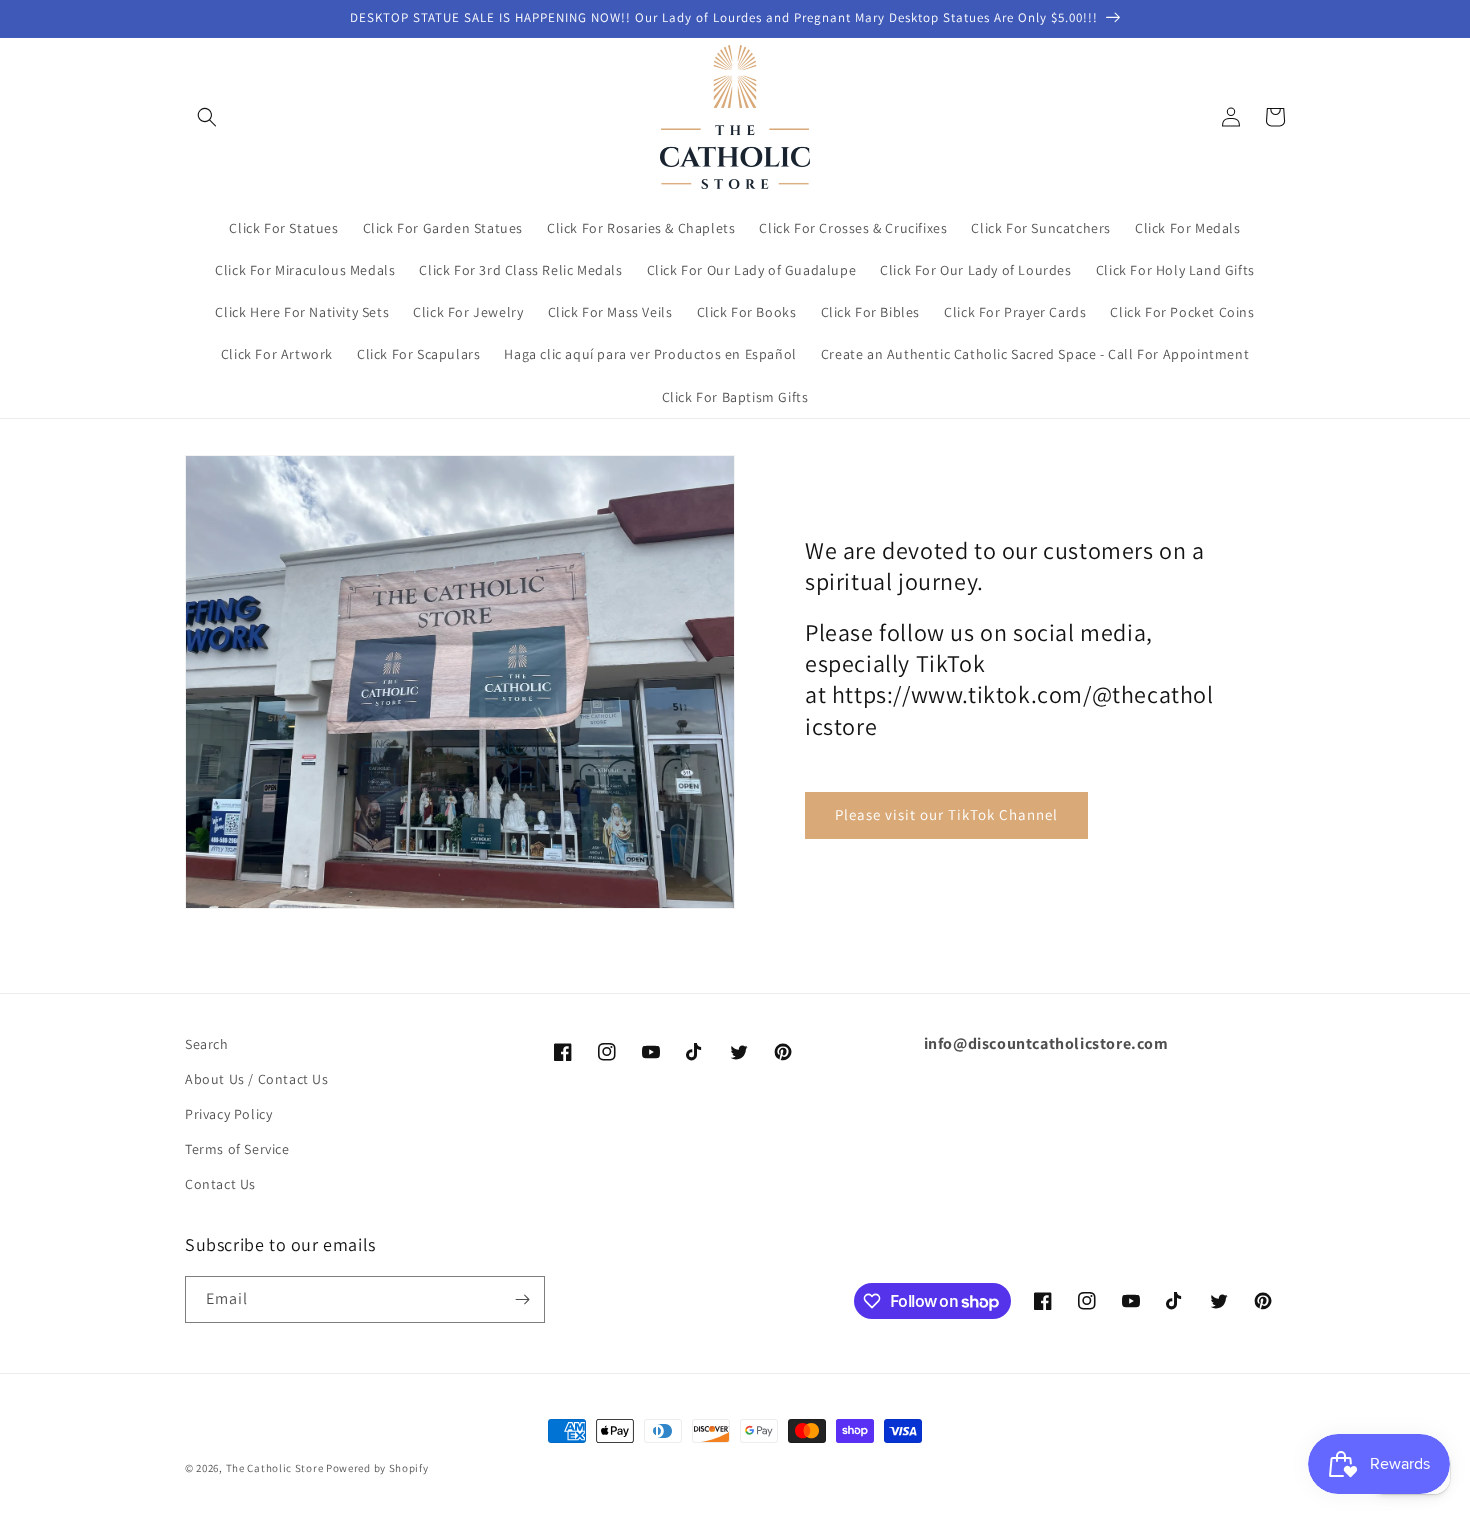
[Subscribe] (522, 1299)
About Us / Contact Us (257, 1079)
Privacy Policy (228, 1114)
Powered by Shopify (377, 1468)
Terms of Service (237, 1149)
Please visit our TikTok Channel (946, 814)
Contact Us (220, 1184)
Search (207, 1044)
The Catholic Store (275, 1468)
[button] (207, 117)
